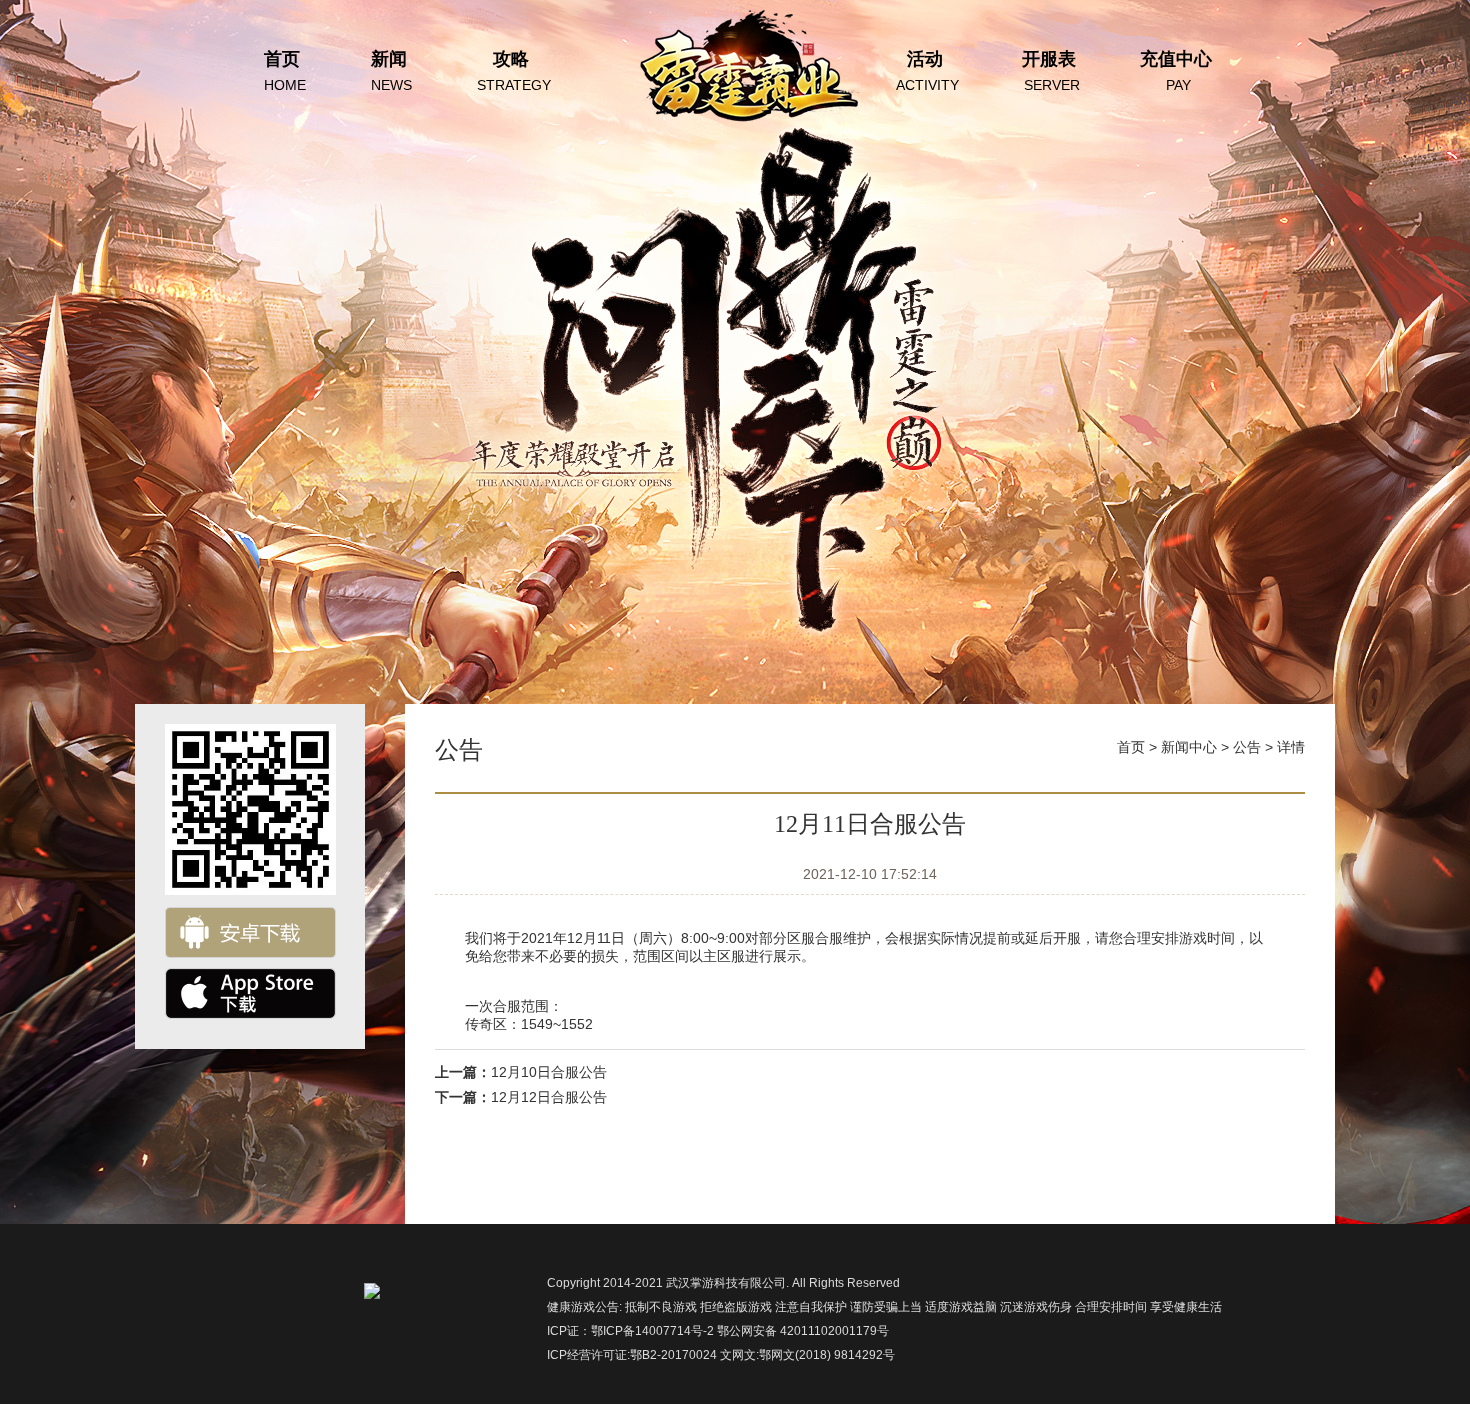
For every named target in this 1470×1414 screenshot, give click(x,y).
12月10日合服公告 (549, 1072)
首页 (285, 71)
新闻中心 (1189, 747)
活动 (927, 71)
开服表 (1051, 71)
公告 (1247, 747)
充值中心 (1176, 71)
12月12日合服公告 (549, 1097)
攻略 (514, 71)
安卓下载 (250, 932)
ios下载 (250, 993)
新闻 (391, 71)
